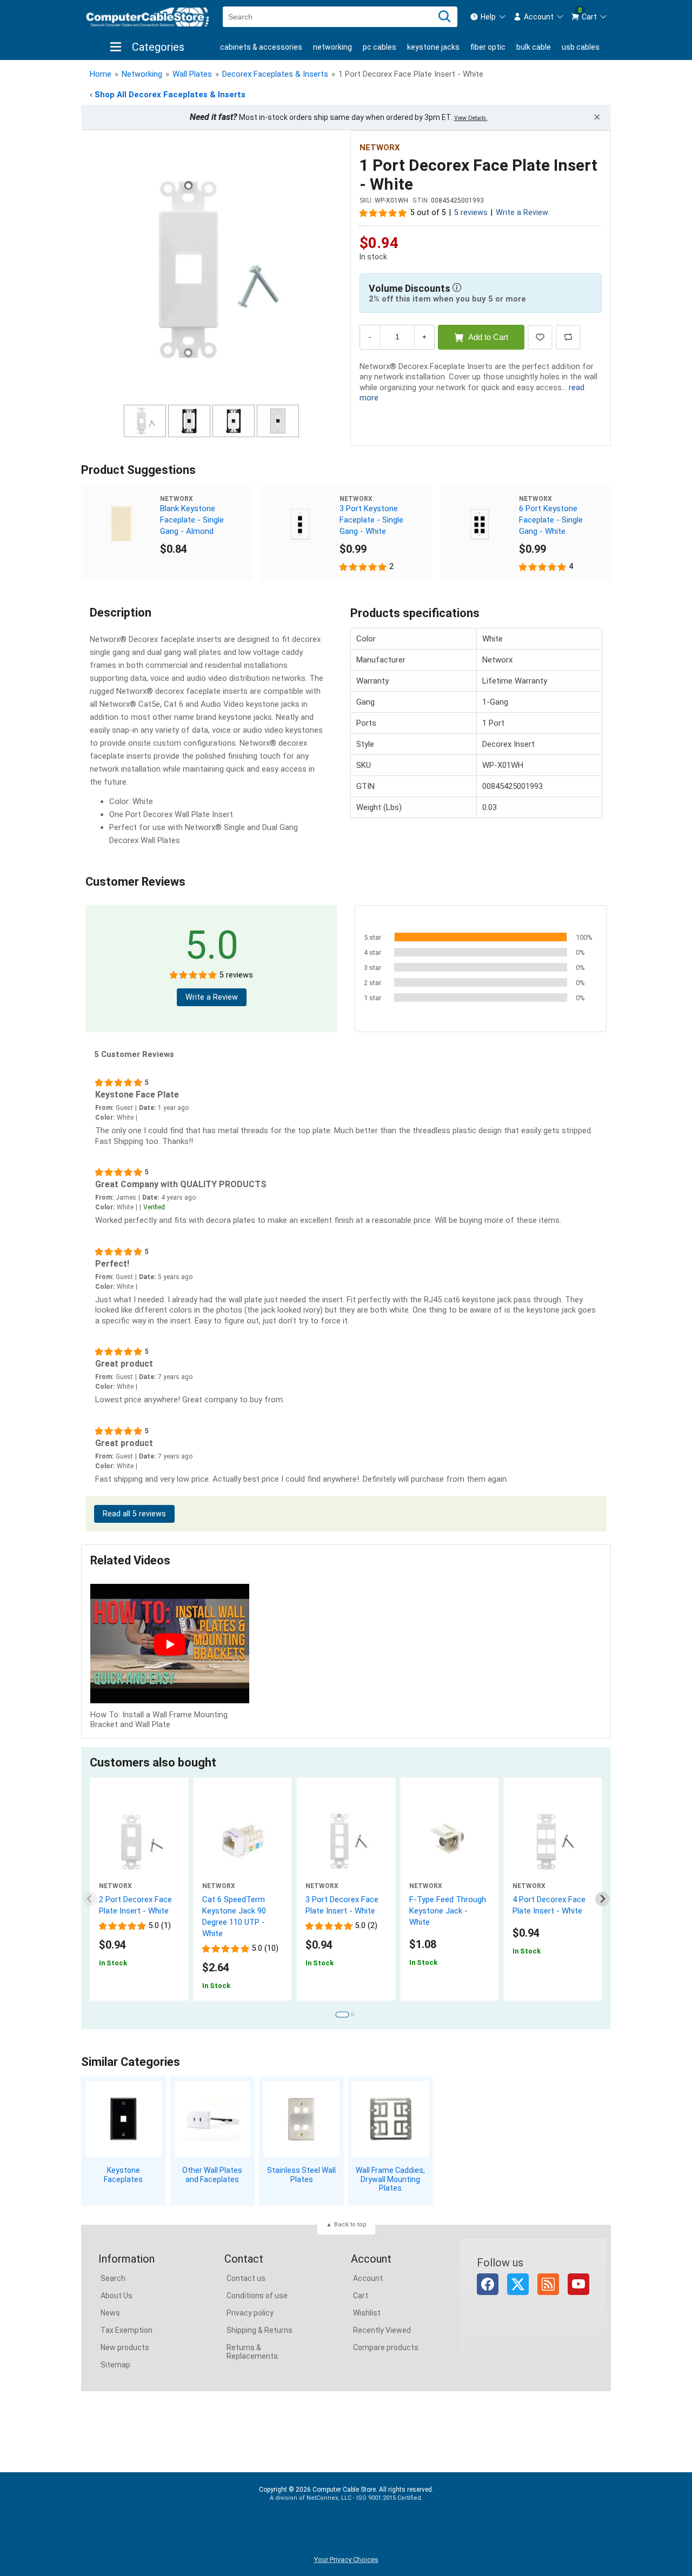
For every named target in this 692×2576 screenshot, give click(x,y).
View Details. (471, 118)
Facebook (488, 2284)
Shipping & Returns (259, 2330)
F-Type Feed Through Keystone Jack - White (448, 1911)
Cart (361, 2296)
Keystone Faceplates (123, 2175)
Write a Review (522, 213)
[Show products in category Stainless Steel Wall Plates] (301, 2119)
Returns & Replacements (252, 2352)
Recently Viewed (382, 2330)
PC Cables (380, 47)
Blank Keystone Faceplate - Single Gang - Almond (192, 520)
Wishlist (367, 2313)
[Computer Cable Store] (148, 17)
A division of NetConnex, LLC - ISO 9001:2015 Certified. (346, 2498)
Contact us (246, 2278)
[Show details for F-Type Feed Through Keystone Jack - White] (450, 1842)
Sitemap (115, 2365)
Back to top (350, 2224)
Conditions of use (257, 2296)
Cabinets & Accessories (261, 47)
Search (113, 2278)
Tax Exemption (127, 2330)
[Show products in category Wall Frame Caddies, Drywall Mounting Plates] (391, 2119)
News (110, 2313)
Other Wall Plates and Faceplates (212, 2175)
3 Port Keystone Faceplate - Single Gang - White (371, 520)
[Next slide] (603, 1899)
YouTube (578, 2284)
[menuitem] (488, 17)
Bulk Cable (534, 47)
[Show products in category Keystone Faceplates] (124, 2119)
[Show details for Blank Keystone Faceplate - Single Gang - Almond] (121, 524)
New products (125, 2347)
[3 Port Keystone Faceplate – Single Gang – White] (300, 524)
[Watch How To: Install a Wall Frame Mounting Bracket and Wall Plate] (170, 1645)
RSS (548, 2284)
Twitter (518, 2284)
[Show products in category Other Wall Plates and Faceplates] (213, 2119)
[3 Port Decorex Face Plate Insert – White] (346, 1842)
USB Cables (581, 47)
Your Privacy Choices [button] (346, 2560)
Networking (332, 47)
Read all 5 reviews (134, 1514)
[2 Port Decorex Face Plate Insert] (139, 1842)
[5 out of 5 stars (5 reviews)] (383, 212)
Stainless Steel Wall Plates (301, 2175)
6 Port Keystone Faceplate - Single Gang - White (551, 520)
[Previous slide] (90, 1899)
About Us (117, 2296)
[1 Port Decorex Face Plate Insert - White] (211, 269)
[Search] (444, 17)
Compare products (386, 2347)
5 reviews (471, 213)
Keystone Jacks (433, 47)
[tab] (342, 2015)
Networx (380, 148)
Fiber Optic (488, 47)
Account (368, 2278)
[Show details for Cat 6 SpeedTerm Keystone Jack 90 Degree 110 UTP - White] (242, 1842)
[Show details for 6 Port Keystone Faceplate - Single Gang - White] (480, 524)
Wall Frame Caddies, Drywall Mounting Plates (390, 2179)
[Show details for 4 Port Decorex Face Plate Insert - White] (553, 1842)
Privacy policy (250, 2313)
